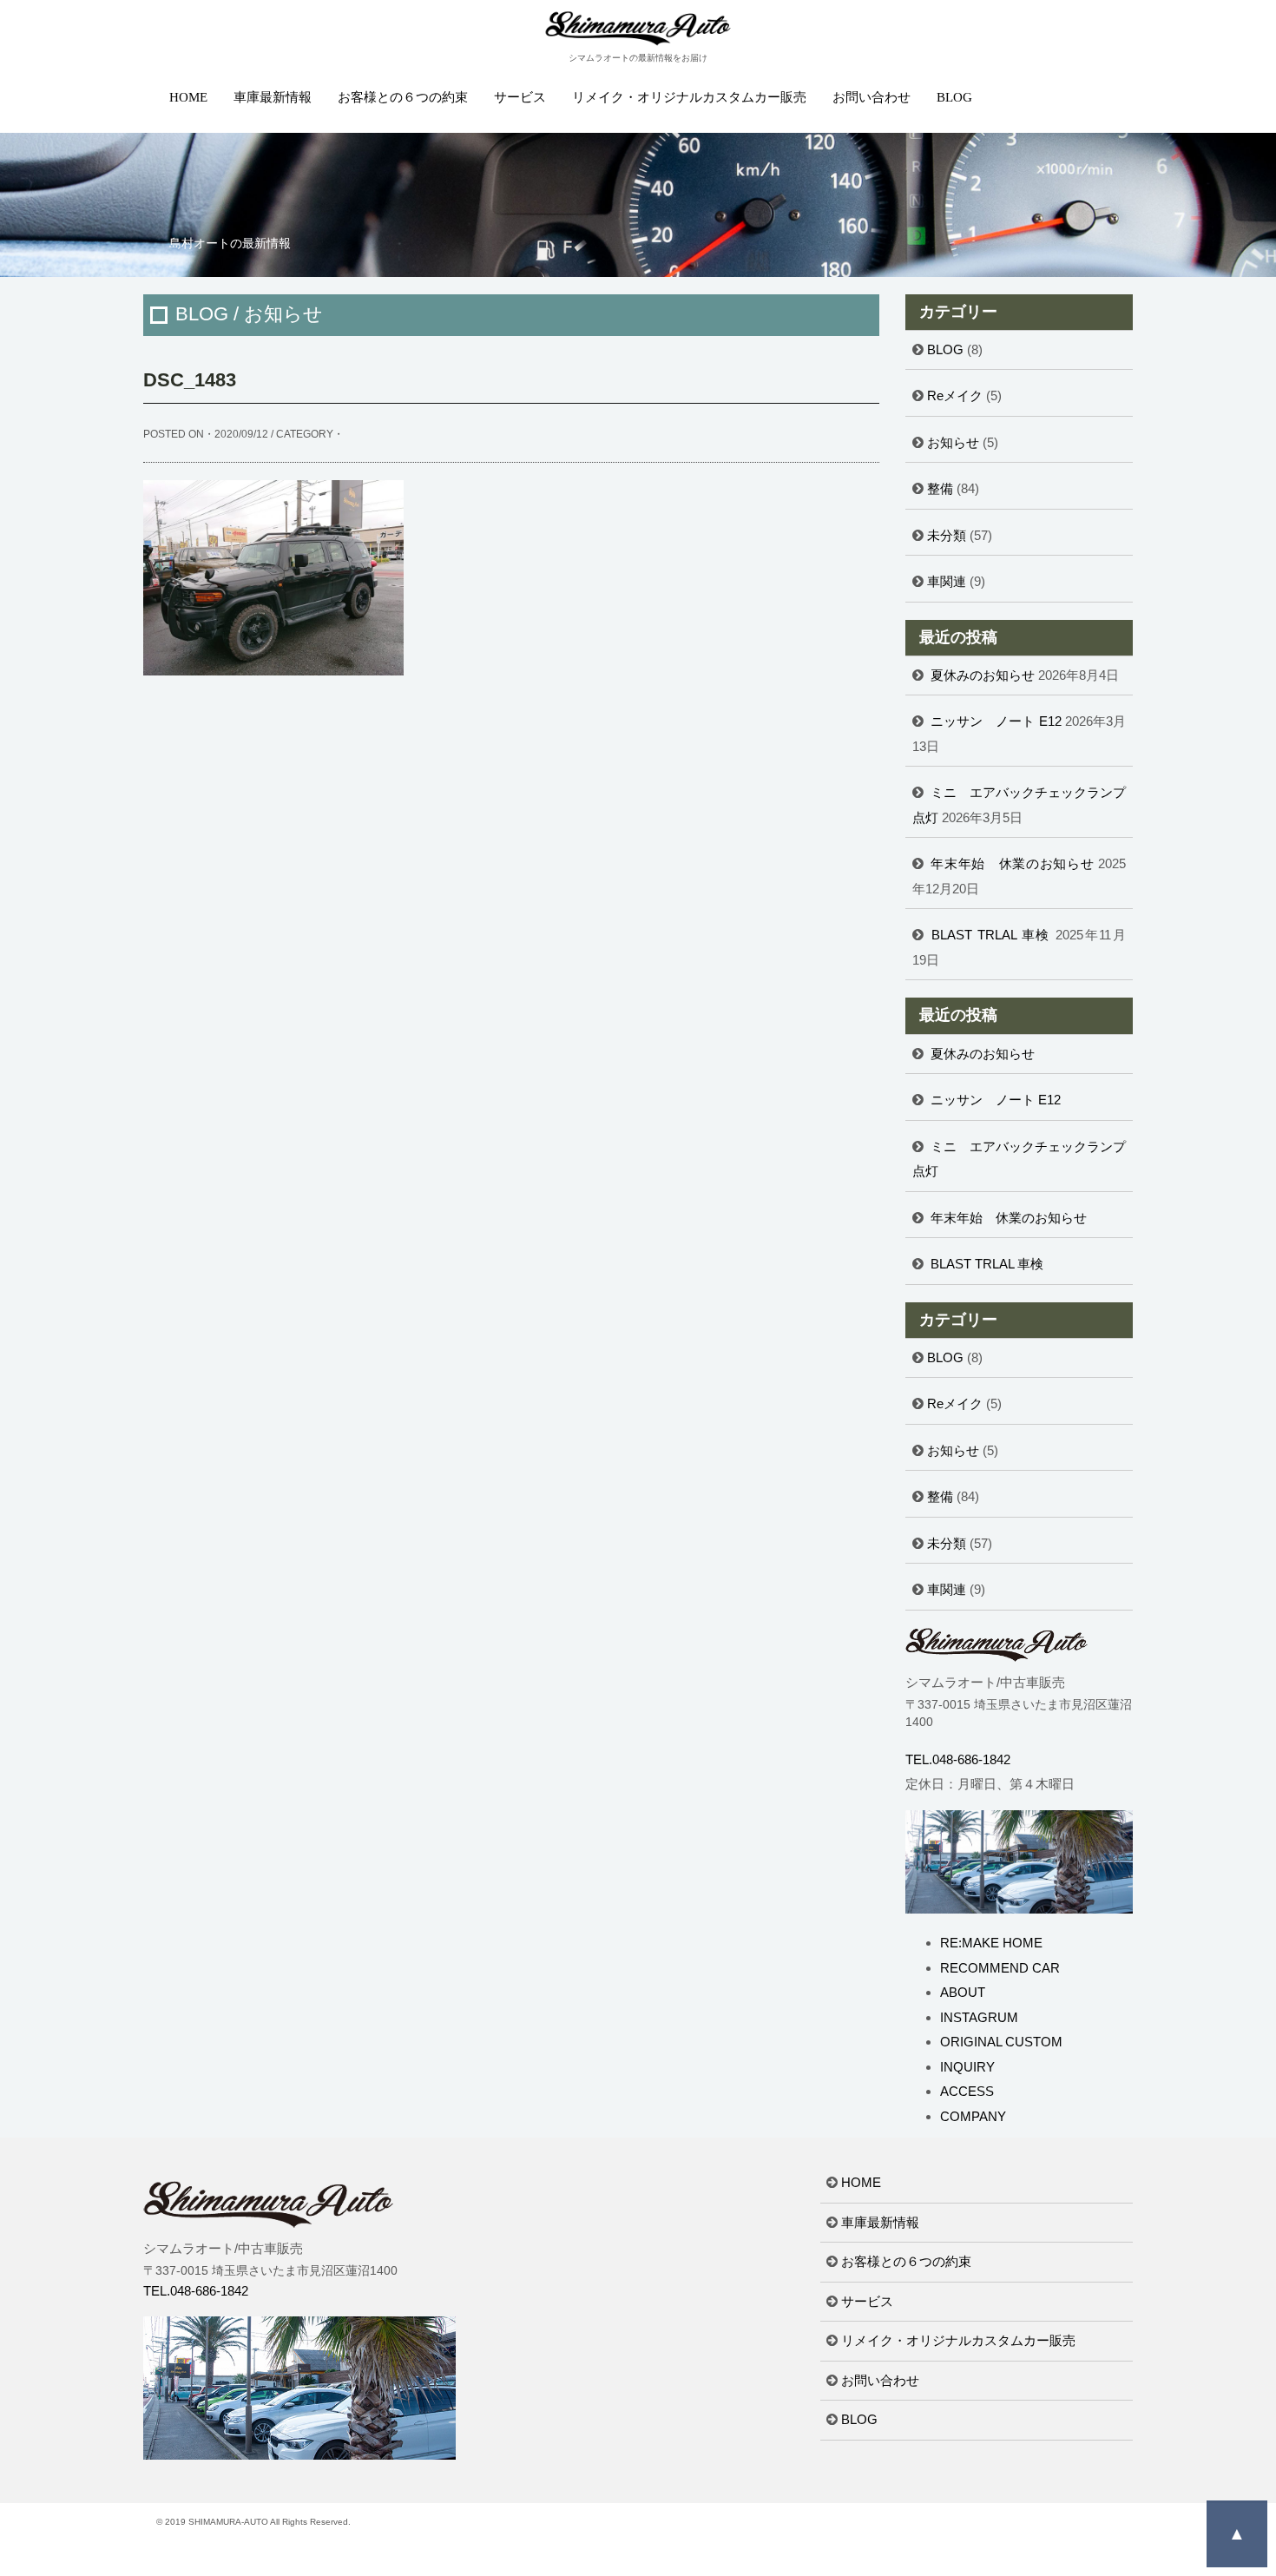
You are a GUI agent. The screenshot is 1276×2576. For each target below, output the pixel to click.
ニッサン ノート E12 (996, 721)
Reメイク (955, 395)
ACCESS (967, 2091)
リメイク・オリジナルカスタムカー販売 (689, 97)
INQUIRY (967, 2067)
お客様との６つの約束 (403, 97)
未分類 (947, 535)
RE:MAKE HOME (991, 1943)
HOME (188, 97)
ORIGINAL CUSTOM (1001, 2042)
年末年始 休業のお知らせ (1012, 863)
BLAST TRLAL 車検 (991, 935)
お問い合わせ (871, 97)
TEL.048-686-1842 (958, 1759)
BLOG (954, 97)
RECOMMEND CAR (1000, 1968)
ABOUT (963, 1992)
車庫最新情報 (273, 97)
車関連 (947, 581)
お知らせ (953, 442)
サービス (520, 97)
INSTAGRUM (979, 2017)
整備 (940, 488)
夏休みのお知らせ (983, 675)
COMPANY (973, 2116)
